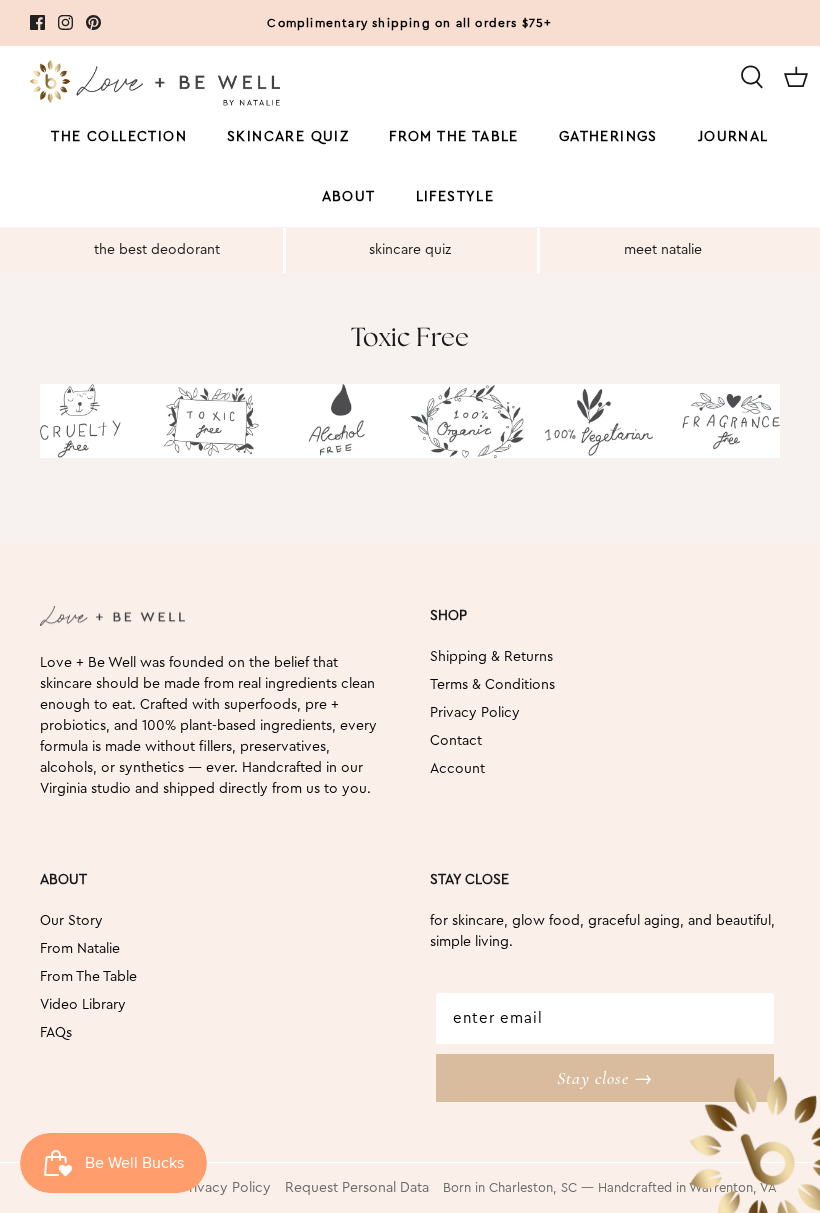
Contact (456, 741)
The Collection (119, 137)
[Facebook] (37, 22)
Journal (733, 137)
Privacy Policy (475, 713)
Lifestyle (455, 197)
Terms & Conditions (492, 685)
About (349, 197)
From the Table (454, 137)
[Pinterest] (93, 22)
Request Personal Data (357, 1188)
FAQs (56, 1033)
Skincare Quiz (288, 137)
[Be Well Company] (155, 86)
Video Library (83, 1005)
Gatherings (608, 137)
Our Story (71, 921)
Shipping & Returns (491, 657)
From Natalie (80, 949)
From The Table (88, 977)
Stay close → (605, 1078)
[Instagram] (65, 22)
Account (457, 769)
